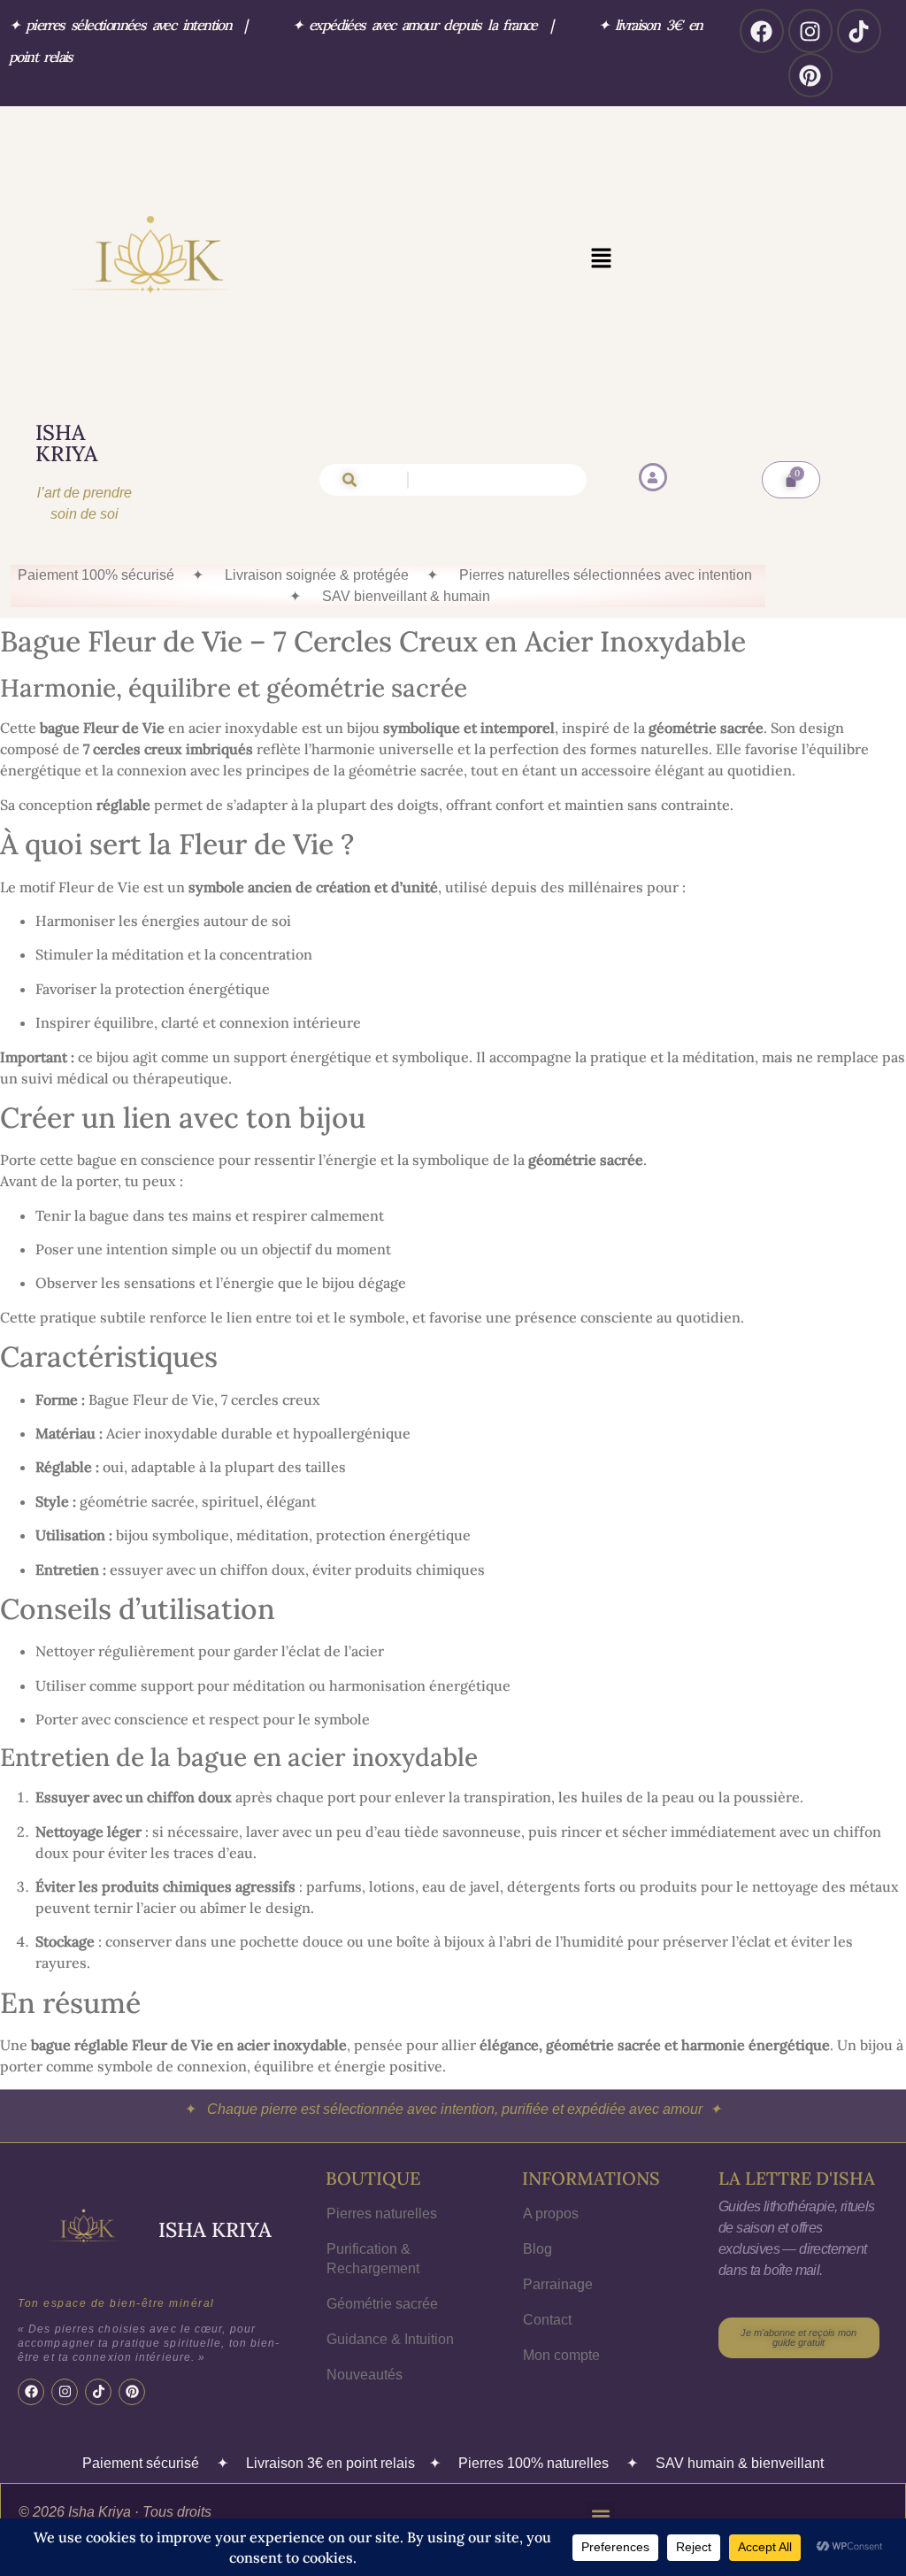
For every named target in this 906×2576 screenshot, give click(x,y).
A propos (551, 2214)
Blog (537, 2249)
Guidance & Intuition (390, 2339)
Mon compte (561, 2355)
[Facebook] (762, 31)
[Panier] (791, 480)
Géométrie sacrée (382, 2304)
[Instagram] (810, 31)
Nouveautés (365, 2375)
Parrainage (558, 2284)
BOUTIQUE (373, 2178)
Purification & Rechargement (373, 2259)
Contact (547, 2320)
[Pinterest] (810, 75)
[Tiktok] (859, 31)
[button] (601, 259)
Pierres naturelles (382, 2214)
